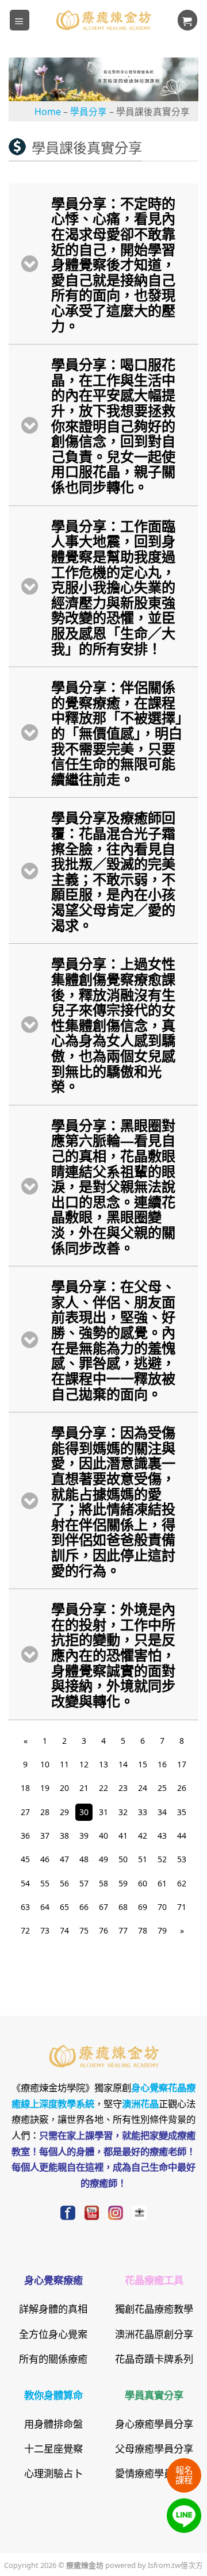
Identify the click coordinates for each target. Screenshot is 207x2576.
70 (162, 1907)
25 (162, 1787)
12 (84, 1764)
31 (103, 1812)
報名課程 (184, 2474)
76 (103, 1930)
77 (123, 1930)
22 (103, 1787)
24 (143, 1787)
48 (84, 1859)
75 (84, 1930)
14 (123, 1764)
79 (162, 1930)
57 (84, 1883)
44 (182, 1835)
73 (45, 1930)
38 (64, 1835)
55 (45, 1883)
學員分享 (89, 111)
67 (103, 1907)
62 (182, 1883)
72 (25, 1930)
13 (103, 1764)
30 (84, 1812)
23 (123, 1787)
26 (182, 1787)
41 (123, 1835)
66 (84, 1907)
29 (64, 1812)
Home (48, 111)
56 (64, 1883)
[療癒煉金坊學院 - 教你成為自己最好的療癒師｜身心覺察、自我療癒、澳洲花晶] (103, 20)
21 (84, 1787)
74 (64, 1930)
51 (143, 1859)
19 (45, 1787)
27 (25, 1812)
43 (162, 1835)
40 (103, 1835)
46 (45, 1859)
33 (143, 1812)
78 (143, 1930)
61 (162, 1883)
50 (123, 1859)
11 (64, 1764)
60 (143, 1883)
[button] (20, 20)
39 (84, 1835)
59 (123, 1883)
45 (25, 1859)
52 (162, 1859)
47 (64, 1859)
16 (162, 1764)
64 (45, 1907)
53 (182, 1859)
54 (25, 1883)
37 (45, 1835)
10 (45, 1764)
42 (143, 1835)
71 (182, 1907)
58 (103, 1883)
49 (103, 1859)
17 (182, 1764)
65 (64, 1907)
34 (162, 1812)
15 (143, 1764)
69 (143, 1907)
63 (25, 1907)
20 (64, 1787)
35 (182, 1812)
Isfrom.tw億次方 (175, 2564)
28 (45, 1812)
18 (25, 1787)
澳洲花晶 (140, 2103)
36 (25, 1835)
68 (123, 1907)
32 (123, 1812)
